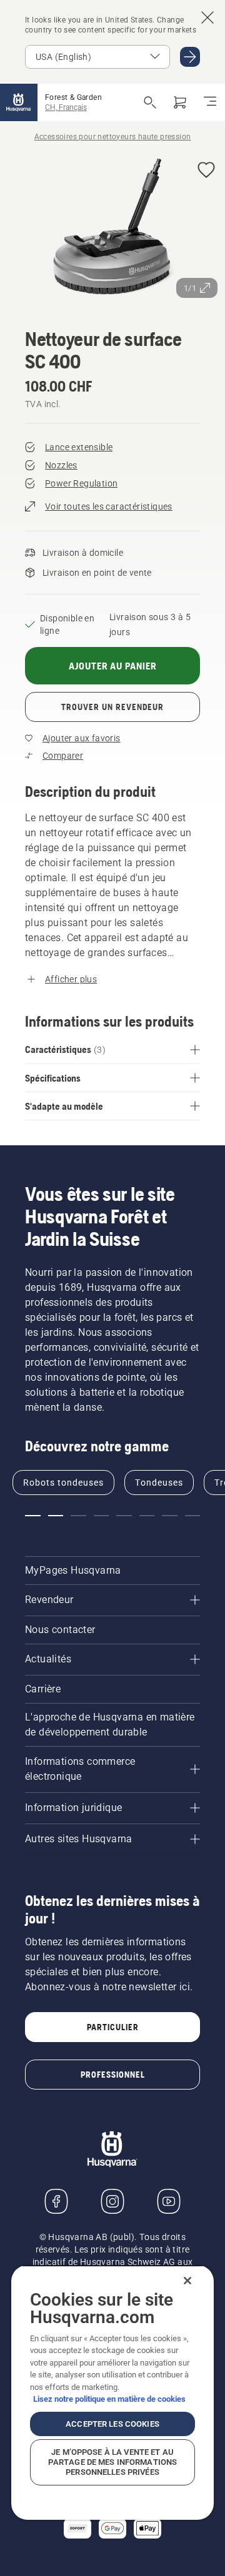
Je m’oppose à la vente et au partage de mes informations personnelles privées (113, 2462)
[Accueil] (19, 102)
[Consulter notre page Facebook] (56, 2201)
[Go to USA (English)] (190, 57)
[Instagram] (112, 2201)
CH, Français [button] (66, 107)
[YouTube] (169, 2201)
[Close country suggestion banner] (207, 17)
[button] (206, 171)
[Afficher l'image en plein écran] (112, 228)
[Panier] (180, 102)
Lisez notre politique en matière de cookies (109, 2399)
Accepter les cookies (112, 2424)
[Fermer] (187, 2281)
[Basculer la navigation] (210, 102)
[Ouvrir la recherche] (150, 102)
